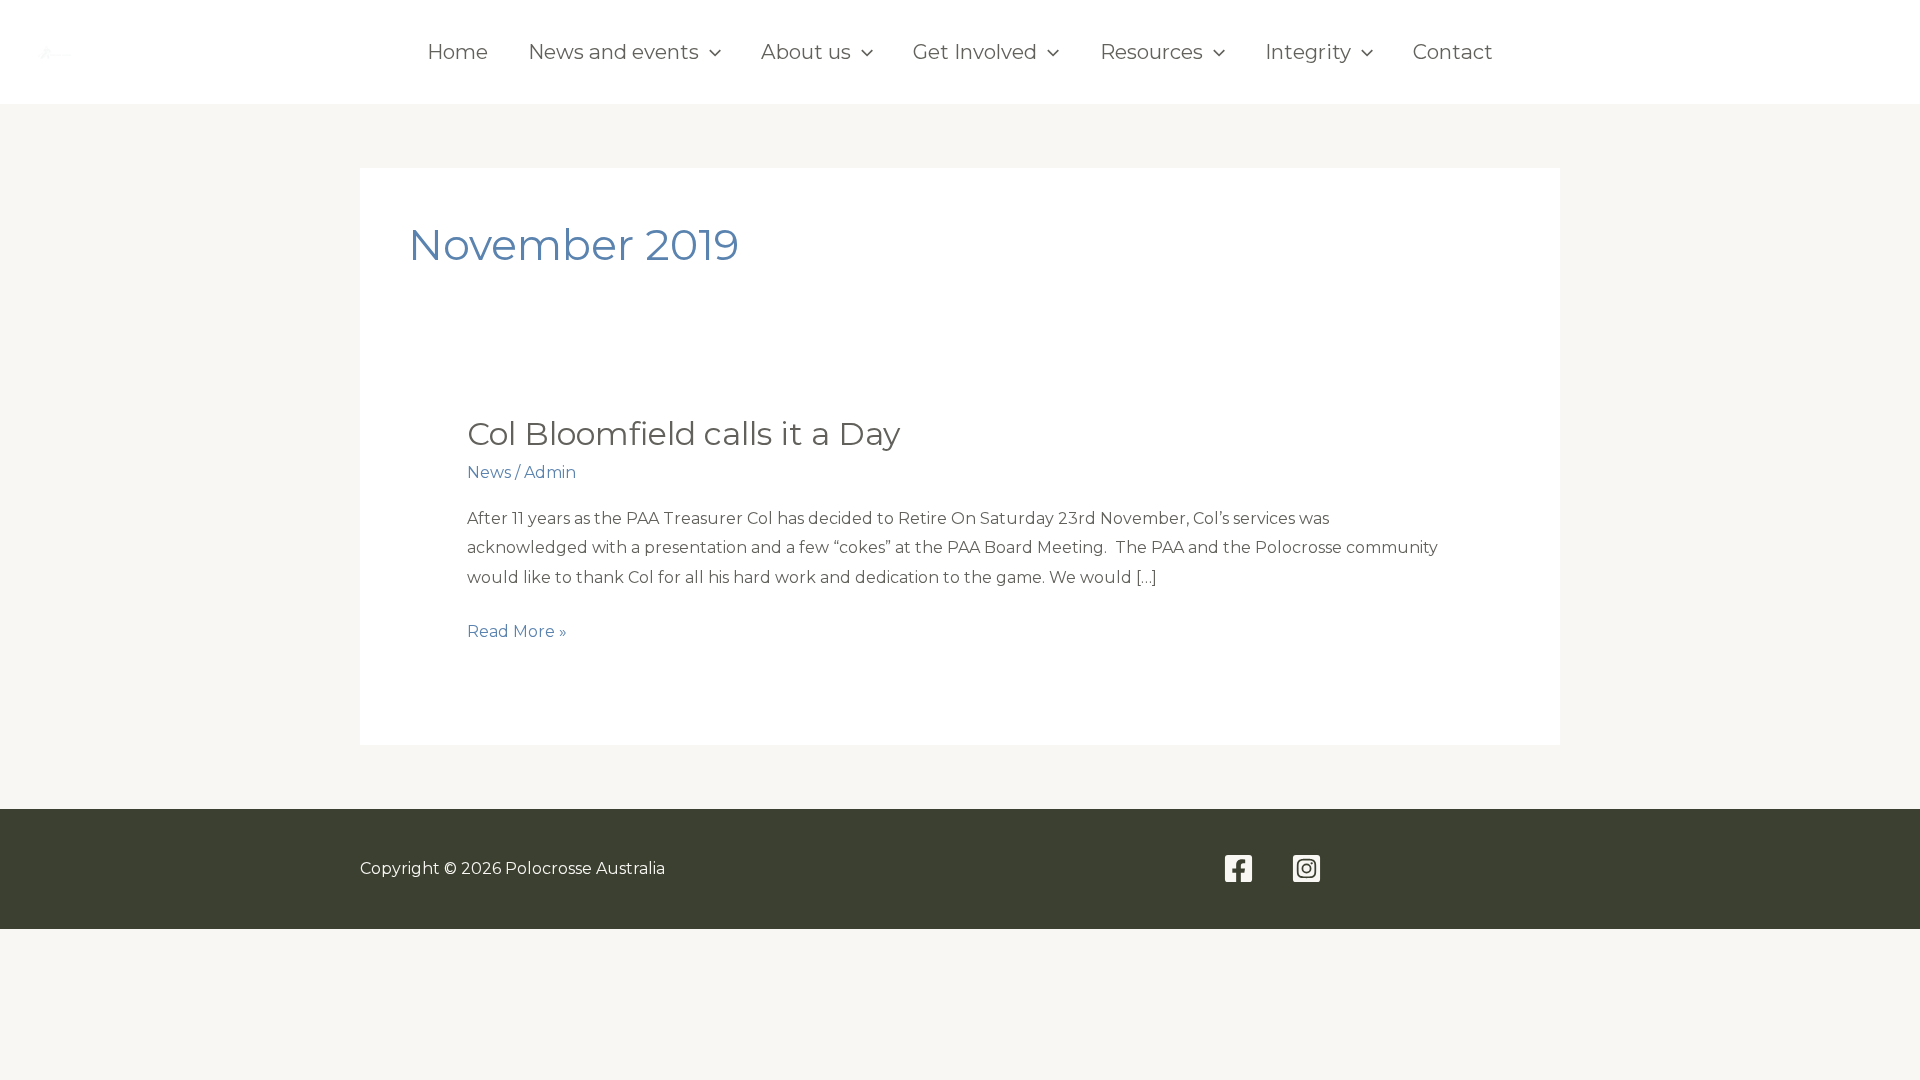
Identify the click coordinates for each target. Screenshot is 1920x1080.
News (489, 472)
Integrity (1308, 51)
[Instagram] (1864, 52)
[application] (710, 52)
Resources (1151, 51)
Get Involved (975, 51)
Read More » (517, 634)
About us (806, 51)
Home (457, 51)
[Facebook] (1794, 52)
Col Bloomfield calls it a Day (683, 433)
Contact (1453, 51)
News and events (613, 51)
